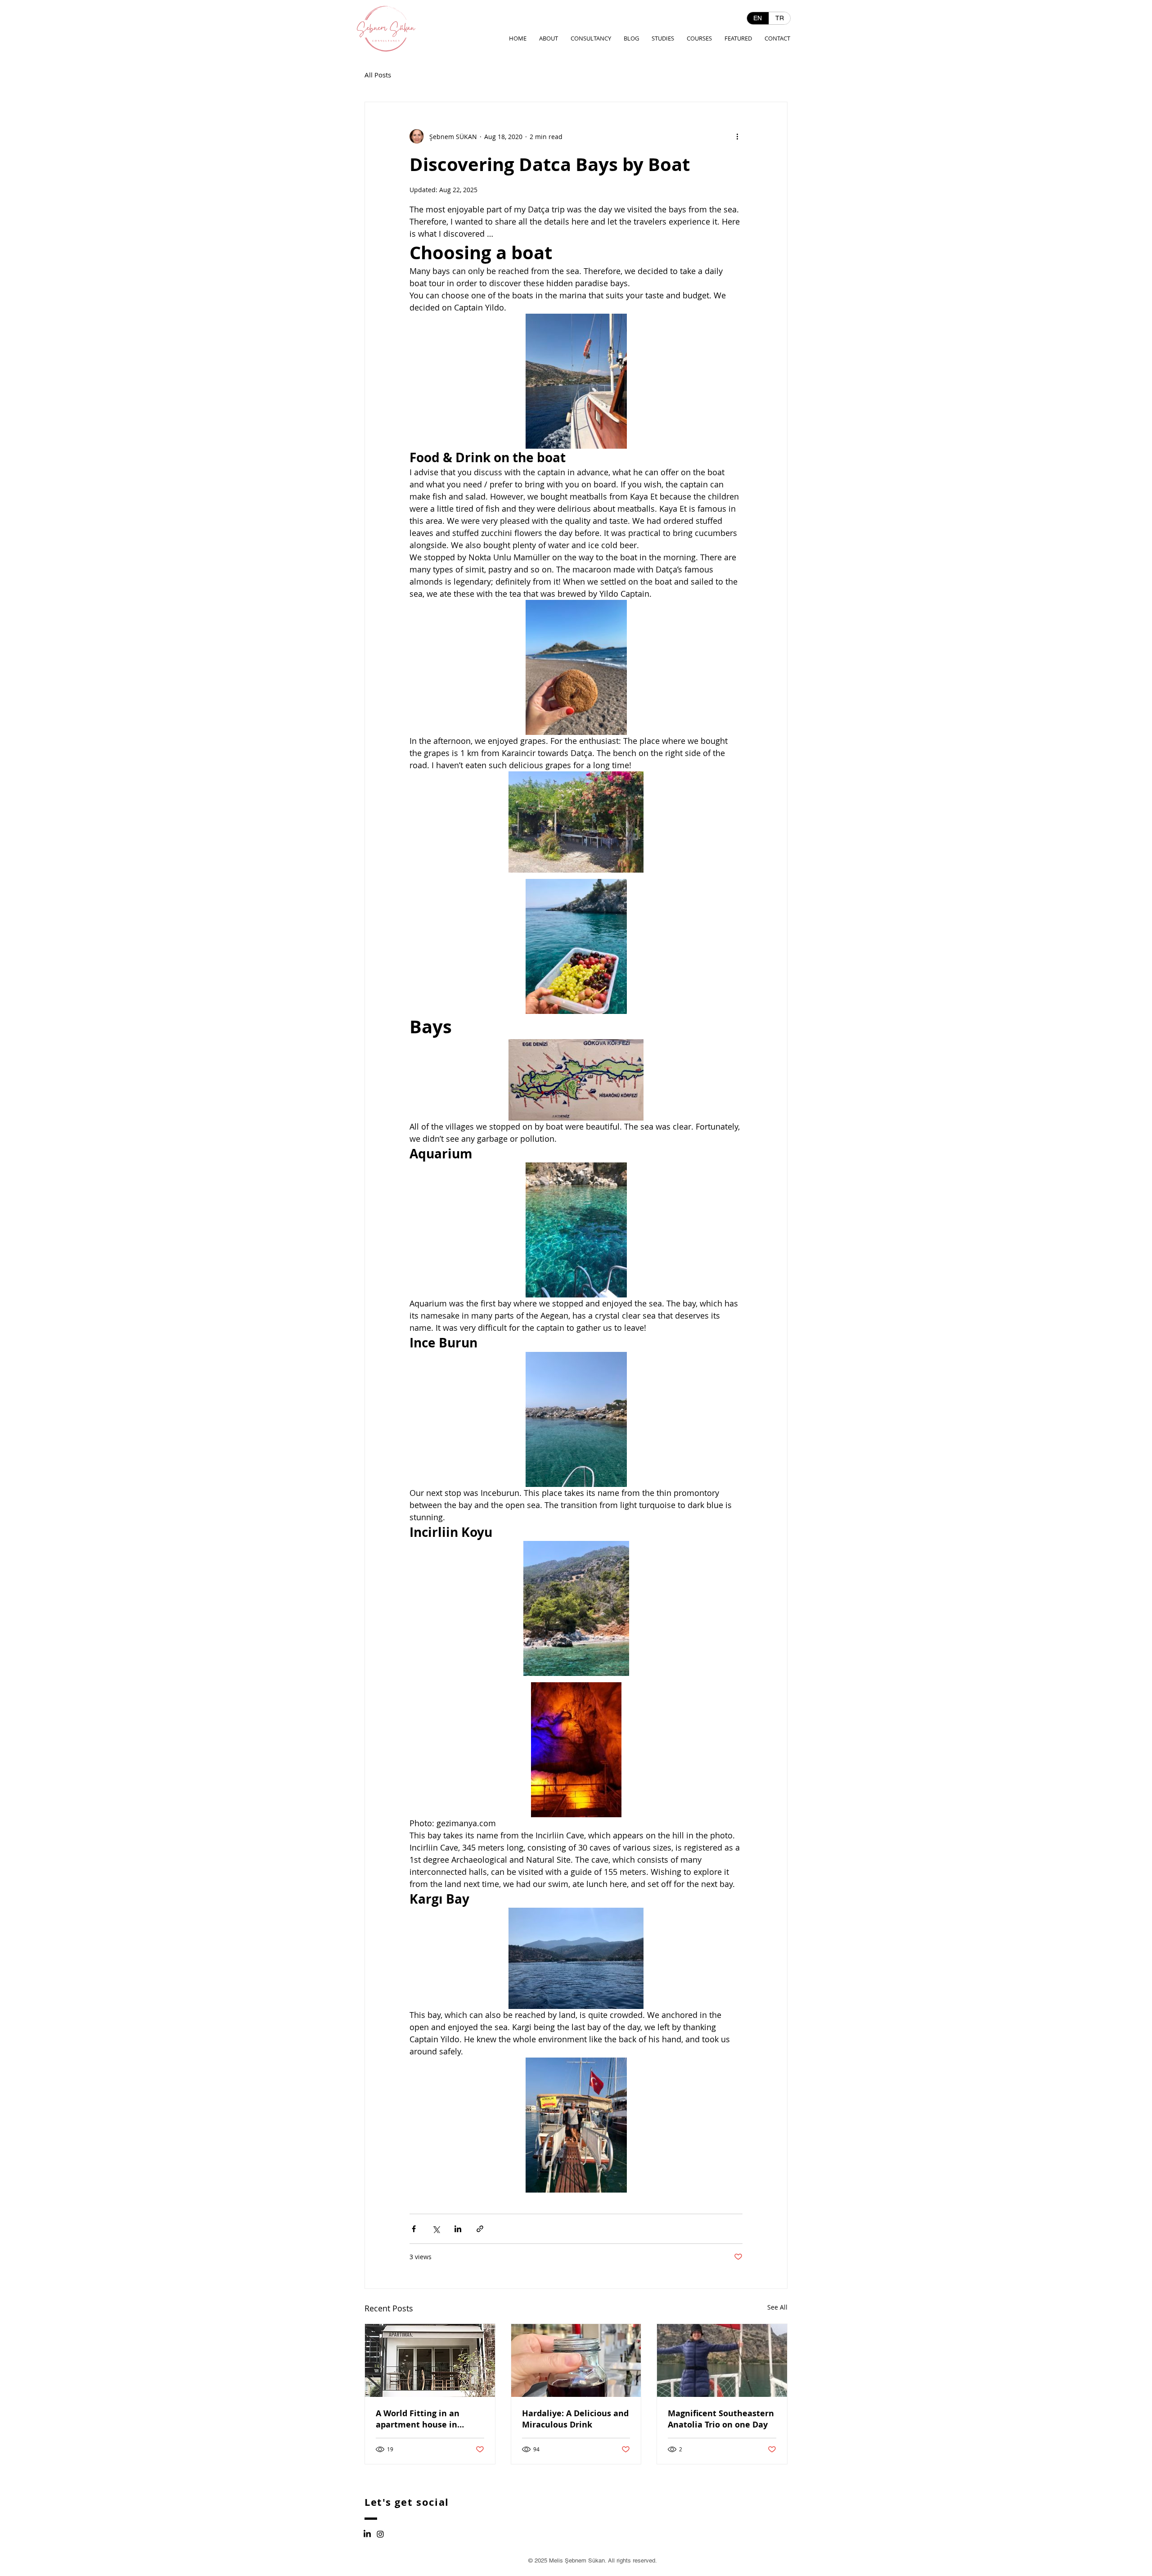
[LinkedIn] (367, 2534)
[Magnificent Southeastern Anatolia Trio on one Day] (722, 2360)
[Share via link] (480, 2229)
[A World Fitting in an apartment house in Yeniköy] (430, 2360)
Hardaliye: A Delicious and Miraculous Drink (575, 2419)
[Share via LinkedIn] (458, 2229)
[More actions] (737, 136)
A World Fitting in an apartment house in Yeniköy (418, 2419)
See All (777, 2307)
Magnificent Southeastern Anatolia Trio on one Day (721, 2419)
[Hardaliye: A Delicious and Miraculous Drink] (576, 2360)
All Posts (378, 75)
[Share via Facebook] (414, 2229)
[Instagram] (380, 2534)
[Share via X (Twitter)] (436, 2229)
